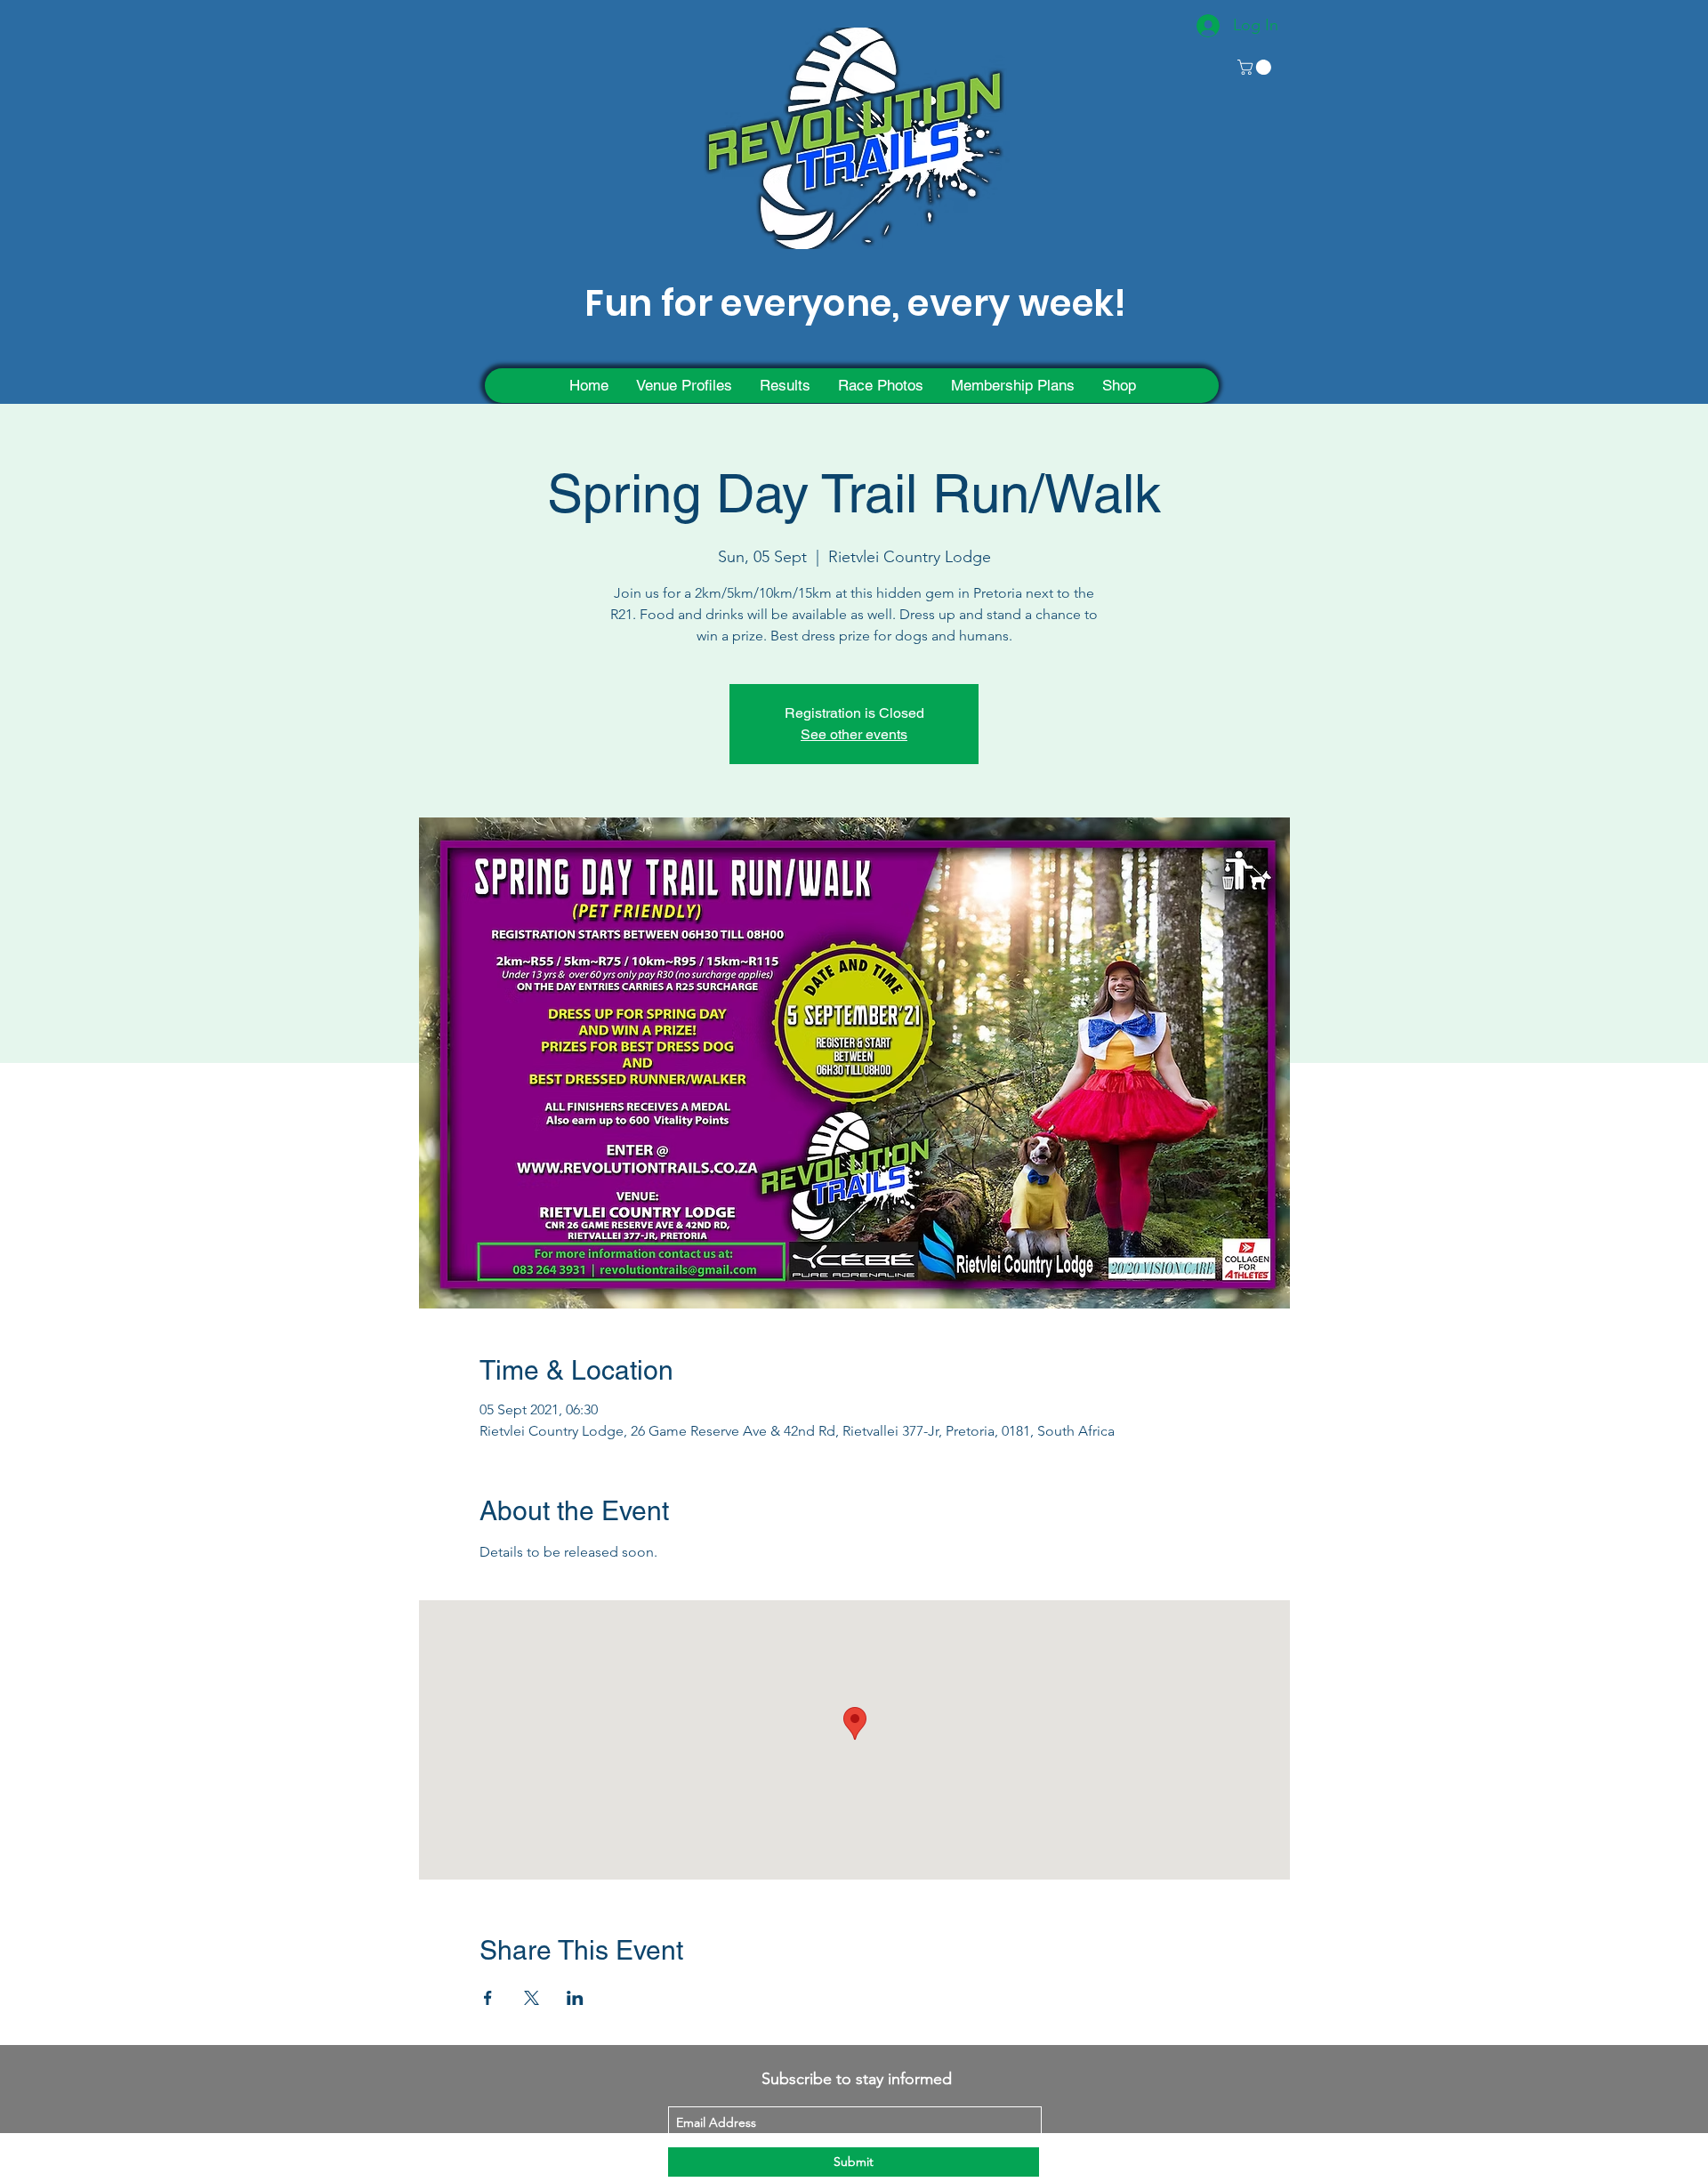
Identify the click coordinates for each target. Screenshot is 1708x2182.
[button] (1256, 67)
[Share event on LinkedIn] (575, 1998)
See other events (854, 734)
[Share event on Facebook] (488, 1998)
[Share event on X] (532, 1998)
